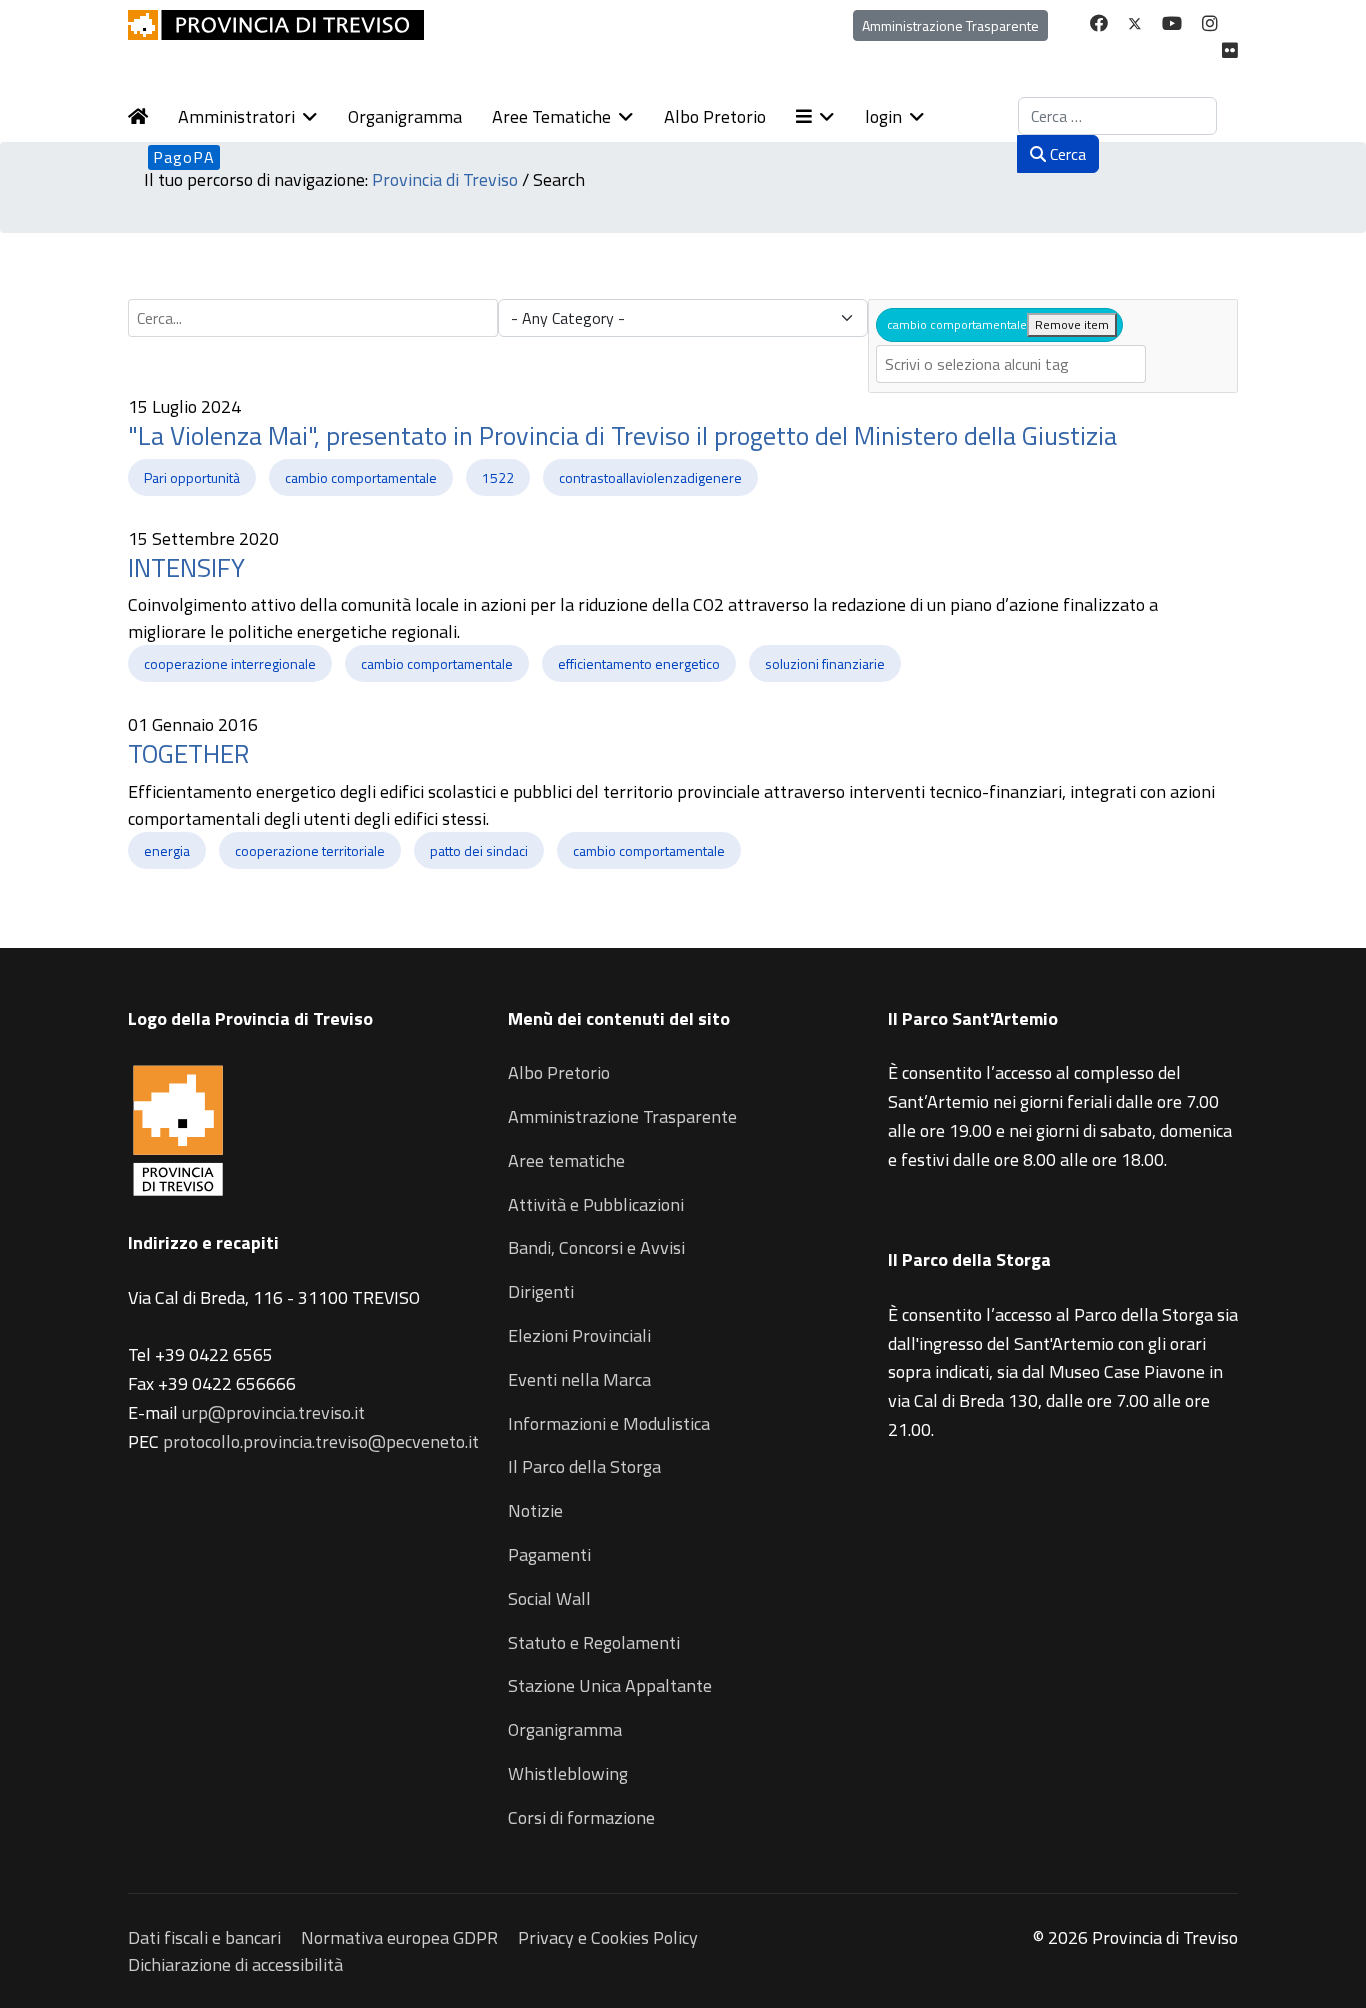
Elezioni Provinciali (579, 1335)
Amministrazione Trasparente (950, 25)
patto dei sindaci (479, 850)
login (883, 116)
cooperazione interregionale (230, 663)
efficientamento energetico (639, 663)
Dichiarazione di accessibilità (235, 1964)
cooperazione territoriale (310, 850)
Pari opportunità (192, 477)
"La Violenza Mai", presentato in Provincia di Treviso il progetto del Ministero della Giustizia (622, 435)
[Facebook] (1099, 23)
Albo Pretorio (715, 116)
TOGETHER (188, 753)
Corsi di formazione (581, 1817)
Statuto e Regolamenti (594, 1642)
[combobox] (1117, 116)
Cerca (1066, 154)
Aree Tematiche (551, 116)
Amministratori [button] (236, 116)
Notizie (535, 1510)
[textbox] (1011, 364)
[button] (830, 117)
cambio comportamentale (361, 477)
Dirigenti (541, 1291)
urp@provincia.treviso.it (273, 1412)
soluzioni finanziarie (825, 663)
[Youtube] (1172, 23)
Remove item (1072, 324)
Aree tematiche (566, 1160)
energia (167, 850)
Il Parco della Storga (584, 1466)
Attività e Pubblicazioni (596, 1204)
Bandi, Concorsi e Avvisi (596, 1247)
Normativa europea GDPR (399, 1937)
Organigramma (405, 116)
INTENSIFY (186, 567)
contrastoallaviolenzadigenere (650, 477)
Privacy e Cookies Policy (608, 1937)
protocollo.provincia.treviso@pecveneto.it (321, 1441)
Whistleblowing (568, 1773)
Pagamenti (549, 1554)
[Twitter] (1135, 23)
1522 (498, 477)
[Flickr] (1230, 50)
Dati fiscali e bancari (204, 1937)
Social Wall (549, 1598)
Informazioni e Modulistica (609, 1423)
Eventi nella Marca (579, 1379)
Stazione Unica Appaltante (610, 1685)
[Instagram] (1210, 23)
